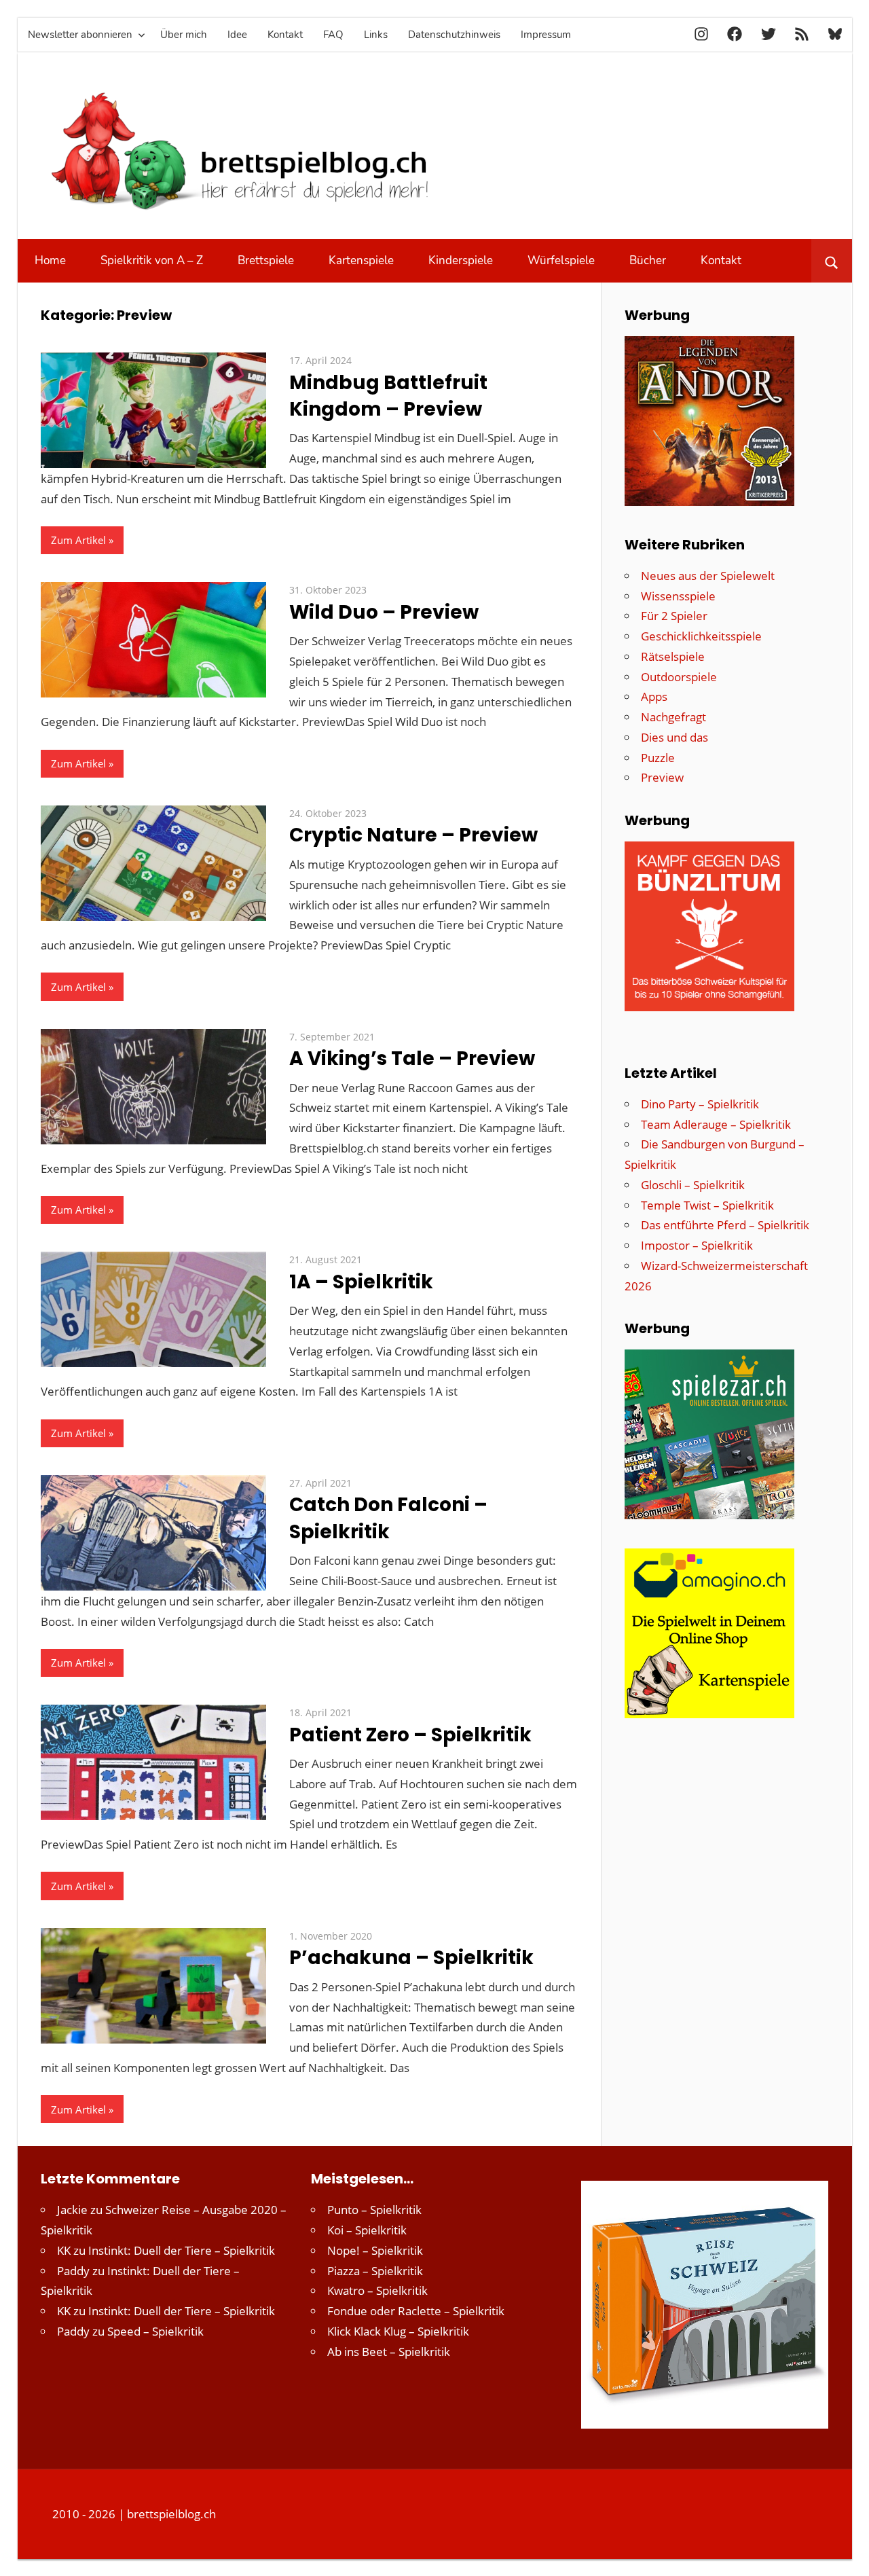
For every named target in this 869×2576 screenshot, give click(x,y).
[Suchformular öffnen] (831, 261)
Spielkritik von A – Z (152, 260)
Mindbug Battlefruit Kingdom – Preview (388, 396)
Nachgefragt (673, 717)
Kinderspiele (461, 260)
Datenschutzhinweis (454, 35)
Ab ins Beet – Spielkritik (389, 2352)
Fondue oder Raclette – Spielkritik (416, 2311)
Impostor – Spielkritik (697, 1245)
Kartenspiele (361, 260)
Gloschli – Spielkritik (693, 1185)
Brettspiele (266, 260)
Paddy (73, 2271)
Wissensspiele (678, 596)
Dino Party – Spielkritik (700, 1104)
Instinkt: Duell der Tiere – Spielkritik (182, 2250)
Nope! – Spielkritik (375, 2250)
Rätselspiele (673, 656)
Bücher (648, 260)
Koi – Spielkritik (367, 2230)
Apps (654, 696)
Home (50, 260)
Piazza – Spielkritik (375, 2271)
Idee (237, 35)
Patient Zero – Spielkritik (410, 1735)
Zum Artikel (78, 540)
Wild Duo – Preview (384, 612)
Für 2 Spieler (674, 616)
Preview (662, 777)
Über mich (184, 35)
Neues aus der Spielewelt (708, 576)
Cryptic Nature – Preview (413, 835)
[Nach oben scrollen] (847, 2554)
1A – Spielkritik (361, 1282)
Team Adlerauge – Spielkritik (716, 1124)
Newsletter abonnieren (80, 35)
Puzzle (658, 758)
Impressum (546, 35)
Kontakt (285, 35)
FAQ (333, 35)
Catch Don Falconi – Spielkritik (388, 1518)
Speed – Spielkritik (155, 2331)
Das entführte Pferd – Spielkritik (725, 1225)
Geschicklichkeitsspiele (701, 636)
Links (376, 35)
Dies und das (674, 737)
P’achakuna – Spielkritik (411, 1958)
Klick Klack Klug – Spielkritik (398, 2331)
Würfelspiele (561, 260)
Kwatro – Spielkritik (377, 2290)
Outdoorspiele (679, 677)
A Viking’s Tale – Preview (412, 1058)
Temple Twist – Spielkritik (707, 1205)
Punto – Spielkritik (374, 2210)
